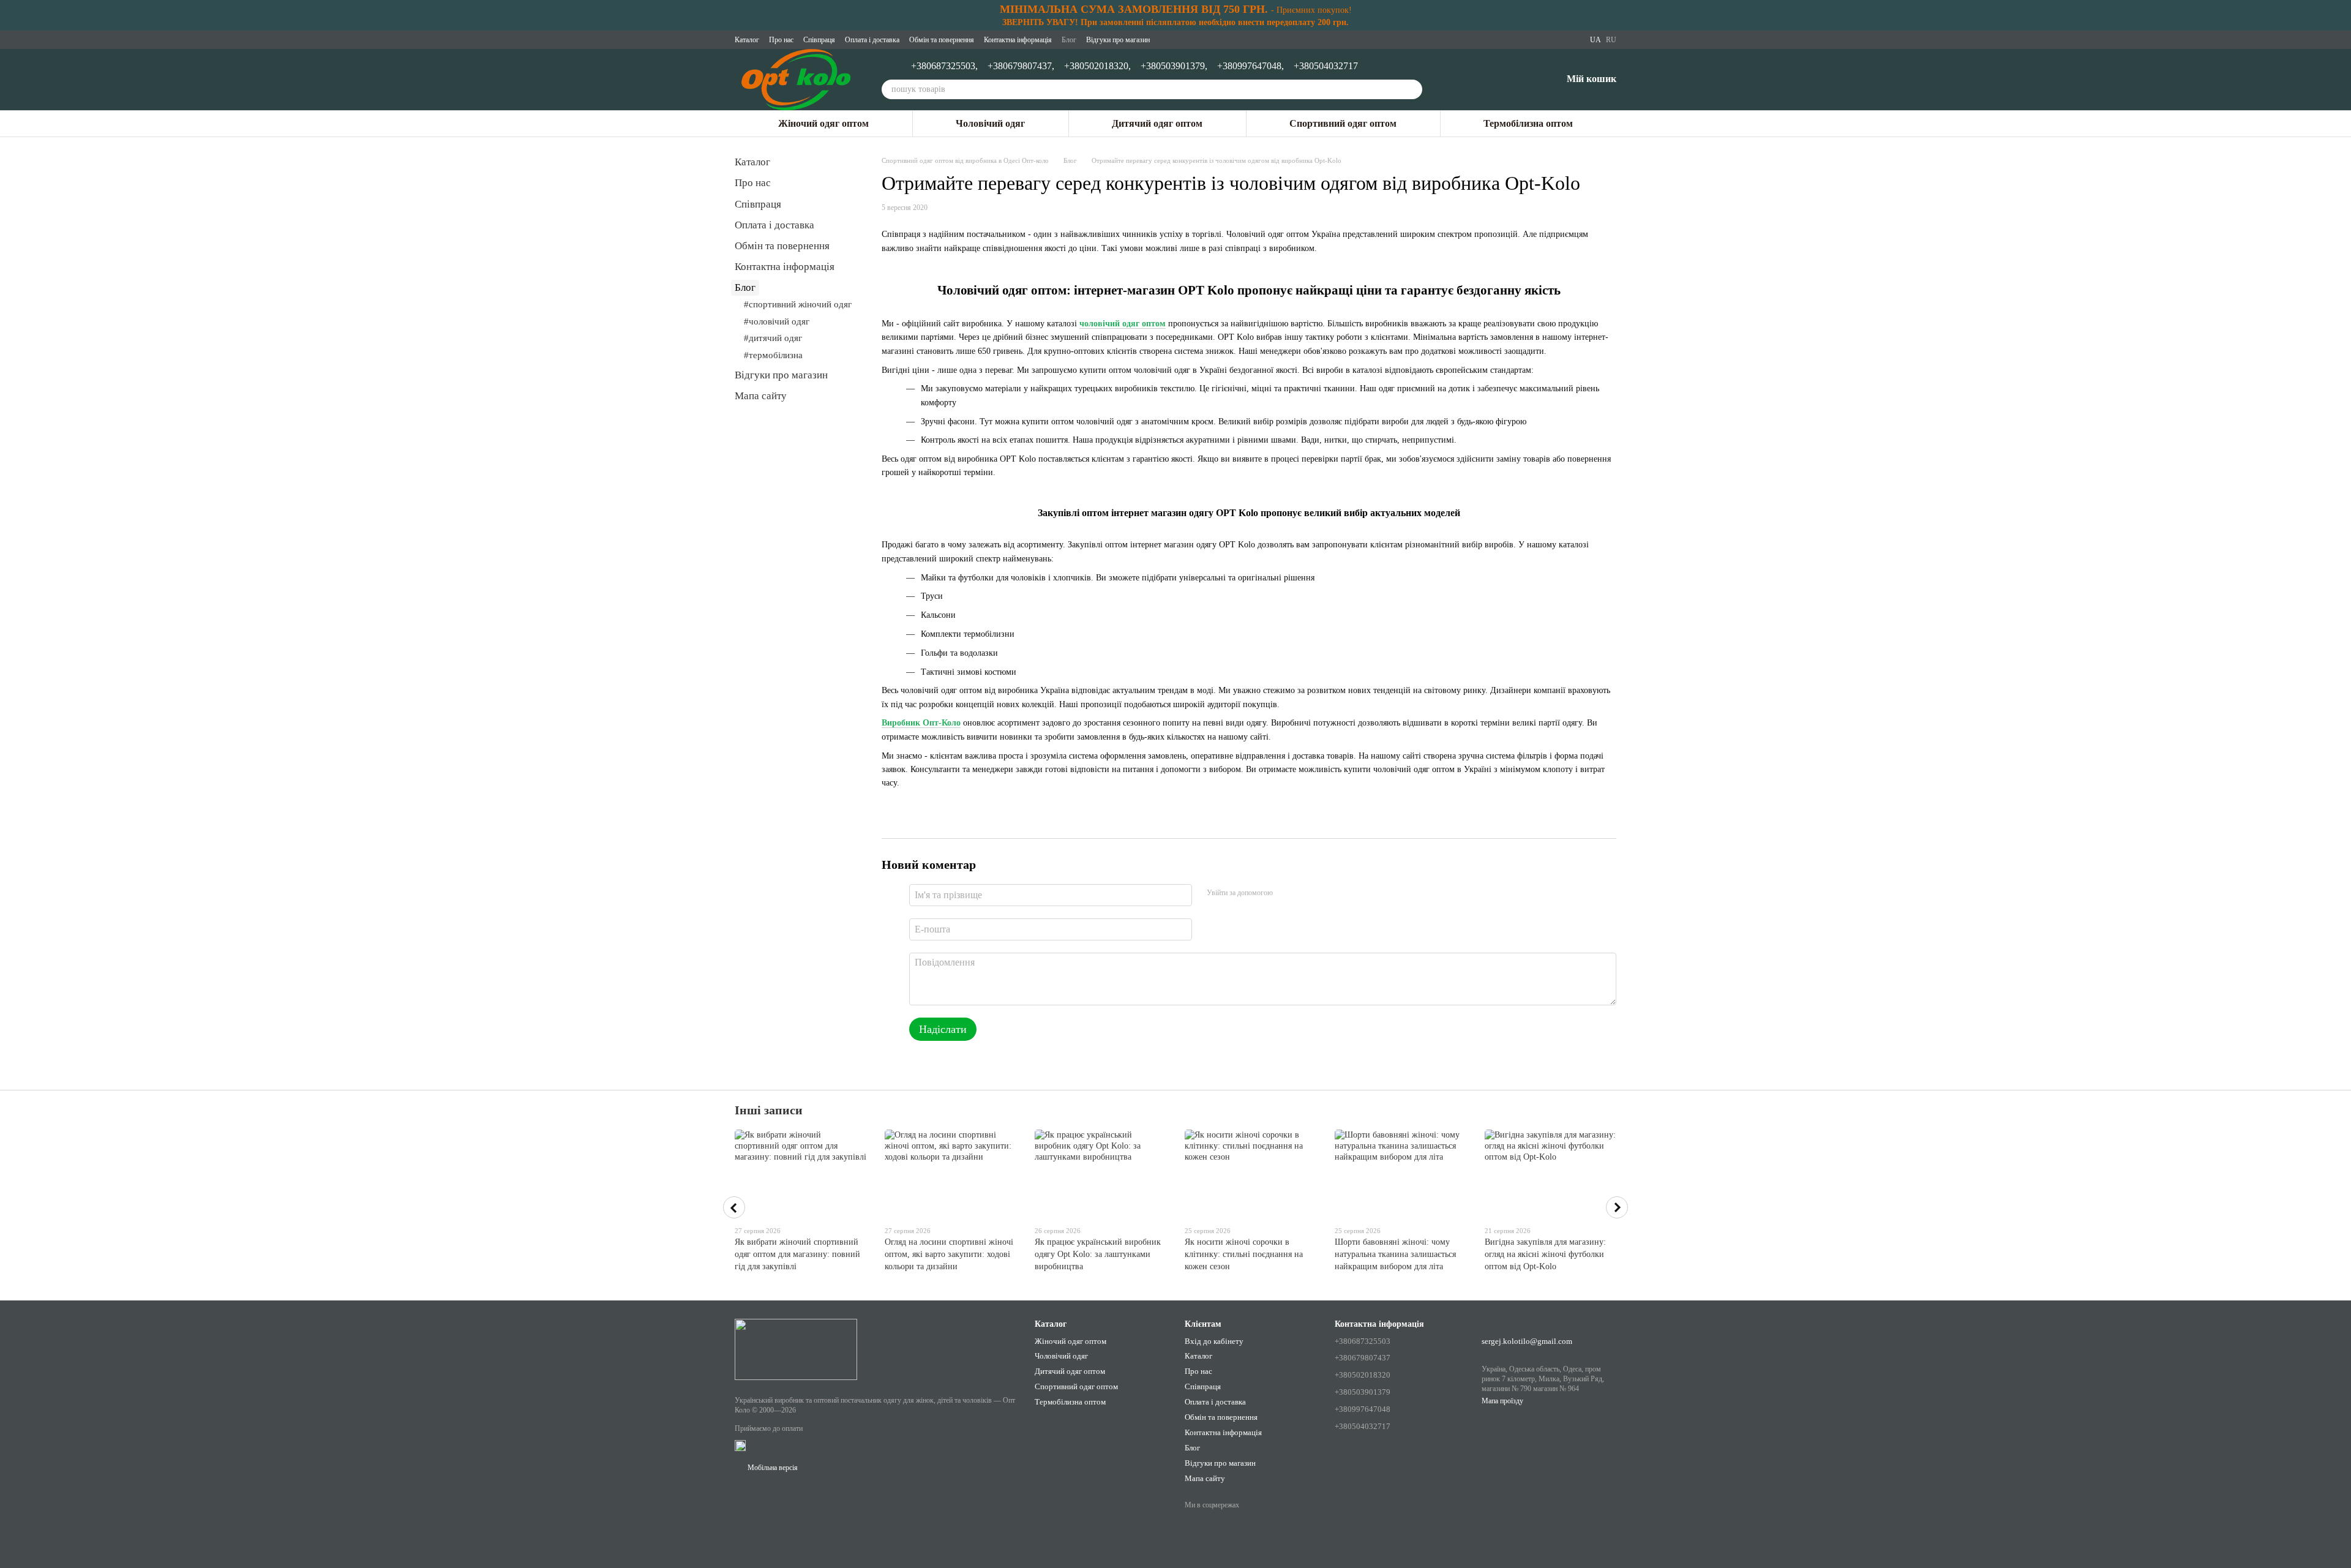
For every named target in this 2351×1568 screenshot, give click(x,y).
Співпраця (819, 40)
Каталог (747, 40)
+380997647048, (1250, 66)
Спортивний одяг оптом (1343, 123)
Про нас (781, 40)
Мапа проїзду (1502, 1401)
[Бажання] (1520, 80)
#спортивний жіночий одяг (798, 304)
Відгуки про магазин (1118, 40)
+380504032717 (1326, 66)
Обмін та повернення (942, 40)
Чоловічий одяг (990, 123)
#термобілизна (773, 355)
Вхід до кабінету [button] (1214, 1341)
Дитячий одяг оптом (1157, 123)
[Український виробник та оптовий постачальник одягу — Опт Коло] (796, 1349)
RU (1611, 40)
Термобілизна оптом (1528, 123)
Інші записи (769, 1110)
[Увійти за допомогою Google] (1306, 893)
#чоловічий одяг (777, 321)
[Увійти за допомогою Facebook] (1286, 893)
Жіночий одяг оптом (823, 123)
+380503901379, (1174, 66)
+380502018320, (1097, 66)
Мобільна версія (772, 1468)
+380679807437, (1021, 66)
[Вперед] (1617, 1207)
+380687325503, (944, 66)
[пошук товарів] (1412, 89)
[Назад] (734, 1207)
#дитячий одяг (773, 338)
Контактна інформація (1018, 40)
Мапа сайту (761, 396)
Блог (1069, 40)
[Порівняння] (1488, 80)
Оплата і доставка (872, 40)
